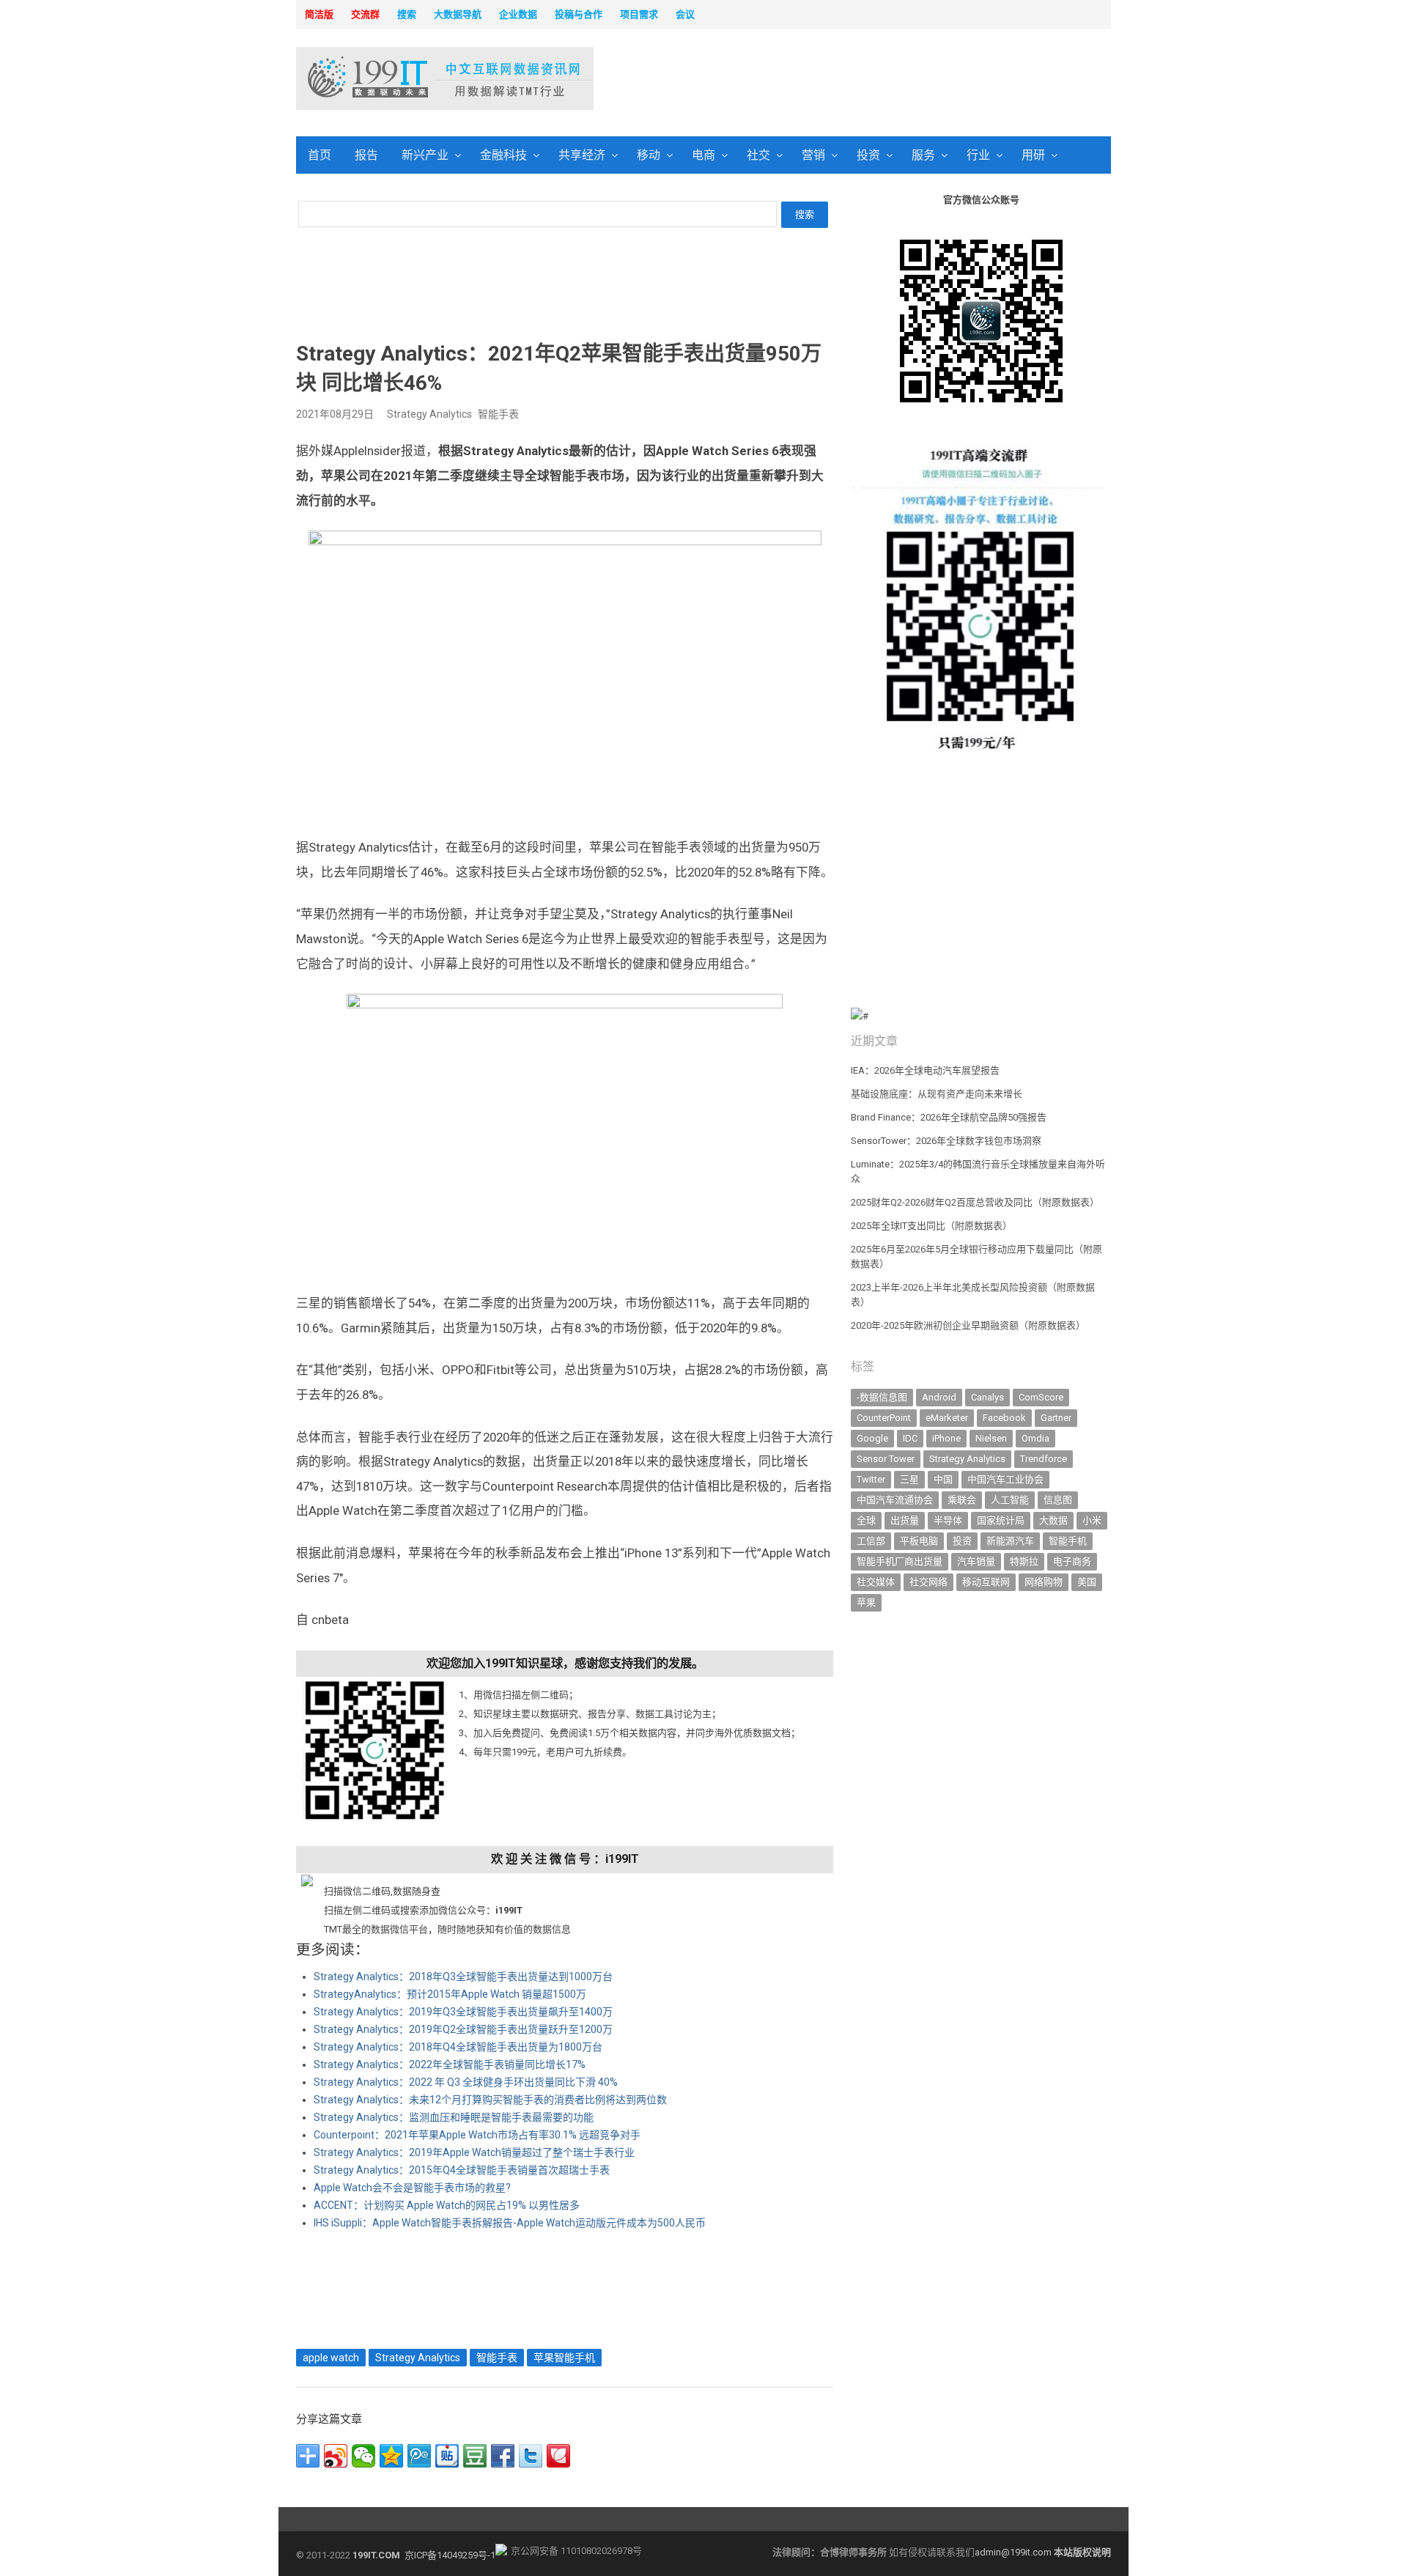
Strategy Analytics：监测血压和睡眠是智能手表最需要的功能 (454, 2117)
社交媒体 (876, 1582)
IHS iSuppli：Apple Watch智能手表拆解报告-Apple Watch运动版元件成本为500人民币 (510, 2223)
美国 (1087, 1582)
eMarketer (947, 1418)
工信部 (871, 1541)
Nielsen (991, 1438)
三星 (909, 1479)
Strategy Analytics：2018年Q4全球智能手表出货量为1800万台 (458, 2047)
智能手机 (1068, 1541)
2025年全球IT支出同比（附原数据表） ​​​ (933, 1226)
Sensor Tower (886, 1459)
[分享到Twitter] (531, 2456)
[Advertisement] (891, 80)
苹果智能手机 (564, 2358)
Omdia (1035, 1438)
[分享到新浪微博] (336, 2456)
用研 (1033, 155)
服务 (923, 155)
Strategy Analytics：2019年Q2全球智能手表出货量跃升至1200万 (463, 2029)
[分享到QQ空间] (391, 2456)
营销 (813, 155)
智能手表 (498, 414)
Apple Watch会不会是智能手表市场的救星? (412, 2188)
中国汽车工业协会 (1005, 1479)
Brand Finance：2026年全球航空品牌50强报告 (949, 1117)
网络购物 (1044, 1582)
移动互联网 (986, 1582)
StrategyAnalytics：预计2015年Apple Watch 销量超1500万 (450, 1994)
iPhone (946, 1438)
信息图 (1058, 1500)
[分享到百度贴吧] (447, 2456)
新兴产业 (425, 155)
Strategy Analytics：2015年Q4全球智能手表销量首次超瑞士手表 (462, 2170)
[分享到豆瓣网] (475, 2456)
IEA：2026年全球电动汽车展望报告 (925, 1070)
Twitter (871, 1479)
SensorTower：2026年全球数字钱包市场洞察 (946, 1141)
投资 (868, 155)
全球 (866, 1520)
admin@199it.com (1014, 2552)
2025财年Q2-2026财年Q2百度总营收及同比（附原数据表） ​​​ (976, 1202)
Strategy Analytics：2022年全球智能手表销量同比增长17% (450, 2064)
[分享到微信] (363, 2456)
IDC (910, 1438)
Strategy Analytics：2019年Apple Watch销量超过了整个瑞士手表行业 (474, 2152)
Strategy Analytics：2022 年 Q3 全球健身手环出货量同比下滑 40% (466, 2082)
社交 (758, 155)
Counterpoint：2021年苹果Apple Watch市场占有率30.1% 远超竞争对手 (477, 2135)
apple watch (331, 2358)
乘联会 (962, 1500)
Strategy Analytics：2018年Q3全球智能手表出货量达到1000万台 (463, 1977)
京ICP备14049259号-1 (450, 2555)
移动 (649, 155)
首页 (320, 155)
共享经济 (582, 155)
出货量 (905, 1520)
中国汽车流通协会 (895, 1500)
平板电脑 (919, 1541)
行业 (978, 155)
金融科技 (503, 155)
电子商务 (1072, 1561)
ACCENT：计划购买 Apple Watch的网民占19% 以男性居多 (447, 2205)
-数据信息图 (882, 1397)
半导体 (948, 1520)
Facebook (1004, 1418)
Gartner (1056, 1418)
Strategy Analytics (429, 414)
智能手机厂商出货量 (900, 1561)
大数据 (1053, 1520)
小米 (1092, 1520)
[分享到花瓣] (558, 2456)
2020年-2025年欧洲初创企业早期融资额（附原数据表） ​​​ (969, 1325)
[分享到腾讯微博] (419, 2456)
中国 (943, 1479)
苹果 (866, 1602)
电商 (703, 155)
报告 (366, 155)
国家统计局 (1001, 1520)
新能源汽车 (1010, 1541)
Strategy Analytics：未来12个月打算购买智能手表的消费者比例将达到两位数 (490, 2100)
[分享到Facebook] (503, 2456)
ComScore (1041, 1397)
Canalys (987, 1397)
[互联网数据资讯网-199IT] (392, 78)
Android (939, 1397)
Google (872, 1438)
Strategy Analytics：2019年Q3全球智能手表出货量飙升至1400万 (463, 2012)
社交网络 (928, 1582)
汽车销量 (976, 1561)
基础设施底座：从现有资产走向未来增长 (937, 1094)
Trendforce (1044, 1459)
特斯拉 (1024, 1561)
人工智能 (1010, 1500)
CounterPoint (884, 1418)
